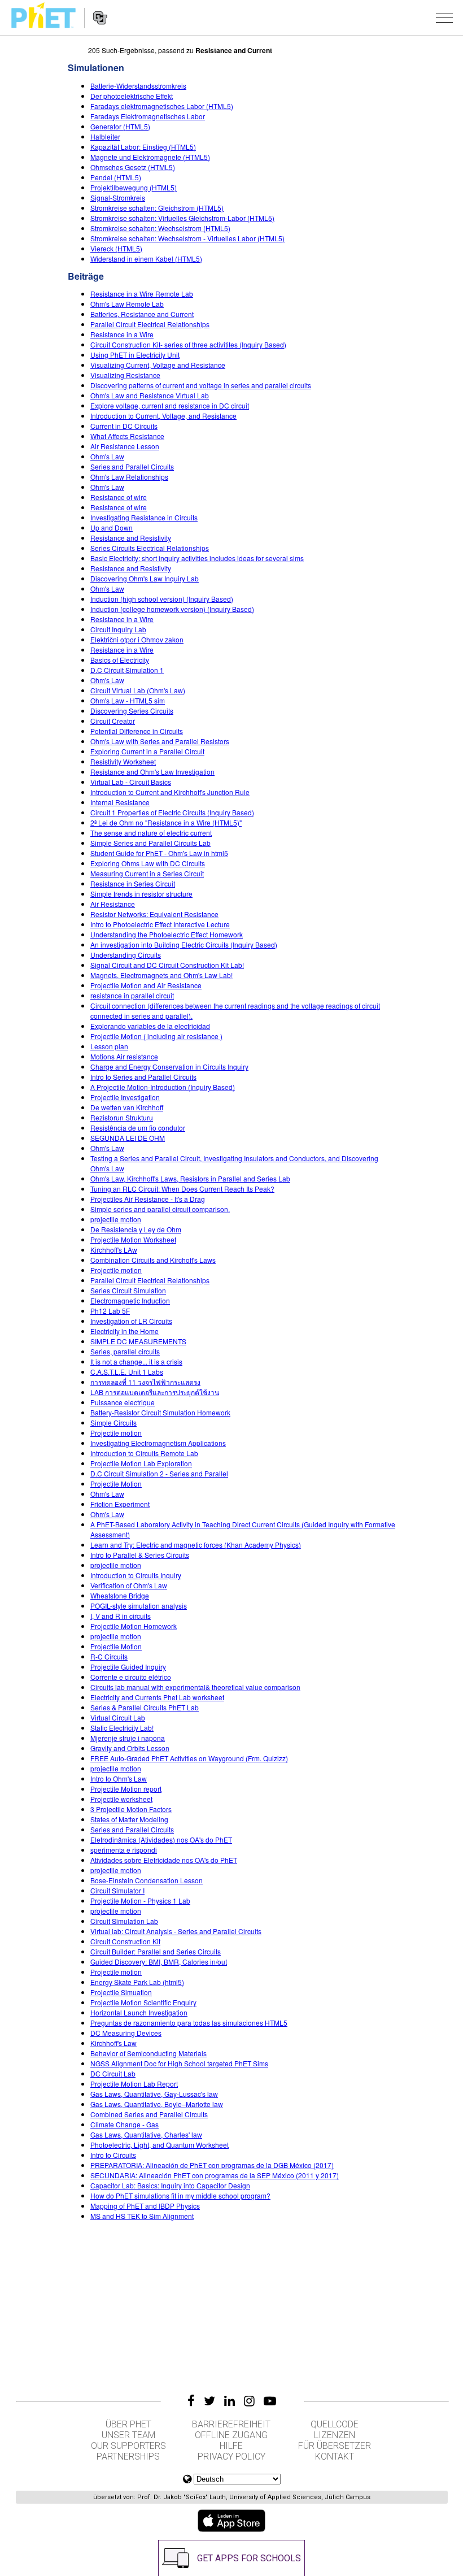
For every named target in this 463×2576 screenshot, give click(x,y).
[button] (444, 18)
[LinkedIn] (230, 2401)
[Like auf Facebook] (191, 2401)
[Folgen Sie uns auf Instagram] (249, 2401)
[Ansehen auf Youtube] (270, 2401)
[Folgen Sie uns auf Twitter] (209, 2401)
